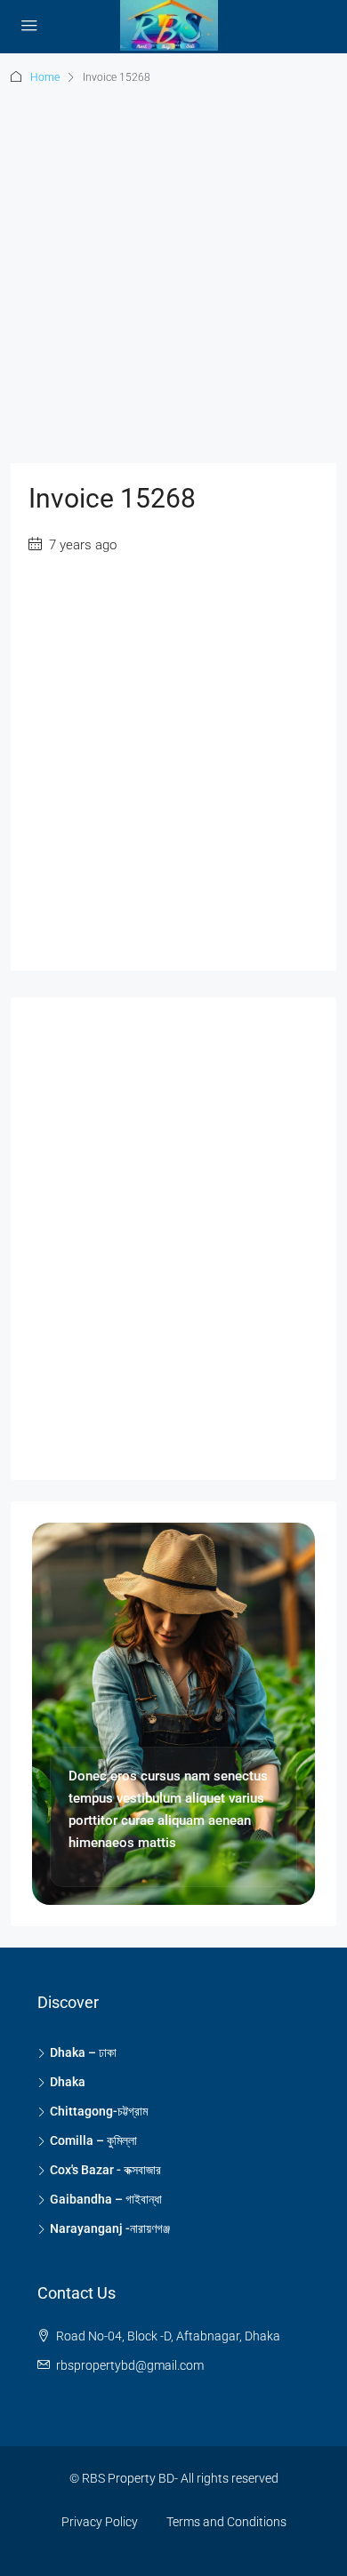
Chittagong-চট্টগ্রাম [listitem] (99, 2111)
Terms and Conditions (226, 2522)
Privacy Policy (100, 2522)
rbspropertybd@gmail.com (130, 2365)
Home (45, 77)
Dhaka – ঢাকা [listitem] (83, 2052)
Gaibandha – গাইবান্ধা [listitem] (106, 2199)
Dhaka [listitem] (68, 2082)
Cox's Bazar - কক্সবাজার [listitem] (105, 2170)
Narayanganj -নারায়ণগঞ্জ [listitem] (110, 2228)
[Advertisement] (173, 283)
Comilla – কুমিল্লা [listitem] (93, 2140)
